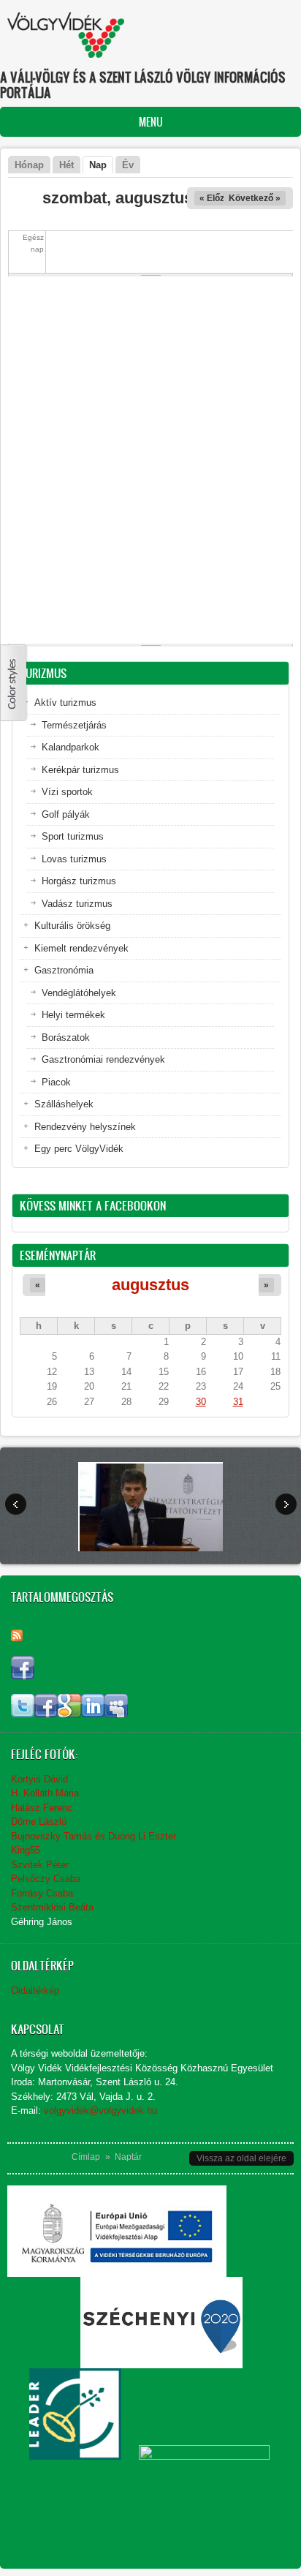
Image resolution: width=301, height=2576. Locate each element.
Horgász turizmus (79, 881)
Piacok (56, 1082)
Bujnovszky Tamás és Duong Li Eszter (94, 1836)
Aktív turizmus (65, 703)
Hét (66, 165)
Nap (101, 165)
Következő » (255, 198)
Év (128, 165)
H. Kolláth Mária (45, 1793)
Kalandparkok (71, 747)
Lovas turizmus (74, 859)
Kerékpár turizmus (80, 770)
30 (201, 1402)
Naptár (128, 2157)
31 (238, 1402)
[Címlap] (66, 35)
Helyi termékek (73, 1015)
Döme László (39, 1822)
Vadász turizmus (77, 904)
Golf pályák (66, 814)
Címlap (86, 2157)
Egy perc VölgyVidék (79, 1149)
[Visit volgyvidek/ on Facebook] (23, 1676)
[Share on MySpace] (116, 1714)
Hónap (29, 165)
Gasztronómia (64, 970)
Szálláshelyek (64, 1104)
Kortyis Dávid (39, 1779)
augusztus (150, 1285)
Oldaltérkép (35, 1991)
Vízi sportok (67, 792)
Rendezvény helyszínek (85, 1127)
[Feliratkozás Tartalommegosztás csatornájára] (17, 1635)
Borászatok (66, 1037)
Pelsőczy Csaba (46, 1879)
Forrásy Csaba (42, 1893)
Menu (151, 122)
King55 (26, 1850)
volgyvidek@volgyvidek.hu (100, 2110)
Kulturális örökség (72, 926)
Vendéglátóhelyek (79, 993)
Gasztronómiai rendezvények (103, 1059)
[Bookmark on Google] (69, 1714)
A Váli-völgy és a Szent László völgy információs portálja (143, 85)
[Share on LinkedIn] (93, 1714)
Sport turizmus (73, 836)
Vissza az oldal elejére (241, 2158)
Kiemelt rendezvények (81, 948)
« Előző (214, 198)
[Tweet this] (23, 1714)
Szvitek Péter (40, 1865)
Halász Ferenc (42, 1808)
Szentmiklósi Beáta (52, 1907)
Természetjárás (74, 725)
